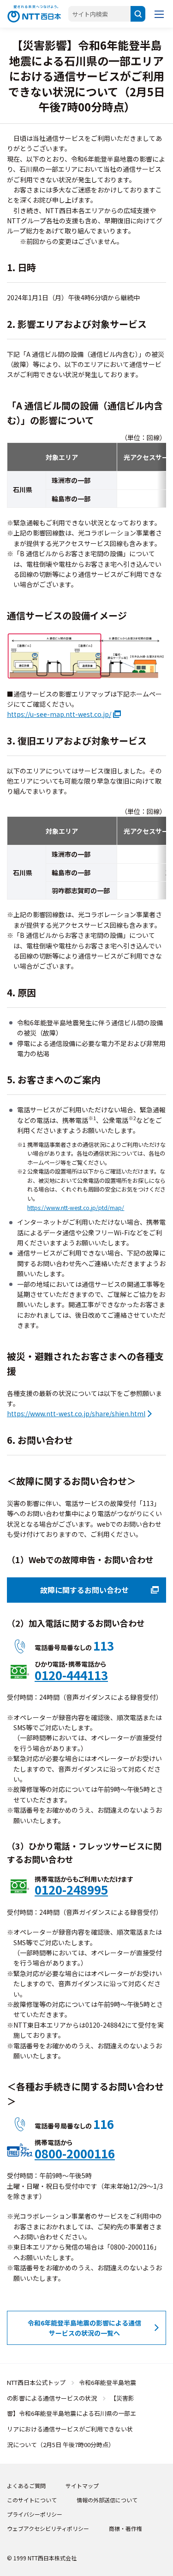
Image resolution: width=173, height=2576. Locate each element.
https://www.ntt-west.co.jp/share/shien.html (76, 1413)
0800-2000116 (75, 2154)
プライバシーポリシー (35, 2514)
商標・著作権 (125, 2528)
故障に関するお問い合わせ (84, 1590)
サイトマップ (82, 2486)
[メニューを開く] (159, 14)
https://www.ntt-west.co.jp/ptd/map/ (76, 1208)
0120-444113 (71, 1675)
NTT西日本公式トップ (36, 2382)
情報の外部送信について (107, 2500)
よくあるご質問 (26, 2486)
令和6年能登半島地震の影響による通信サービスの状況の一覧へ (84, 2328)
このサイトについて (32, 2500)
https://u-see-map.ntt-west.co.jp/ (59, 714)
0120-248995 (71, 1890)
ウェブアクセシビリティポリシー (48, 2528)
